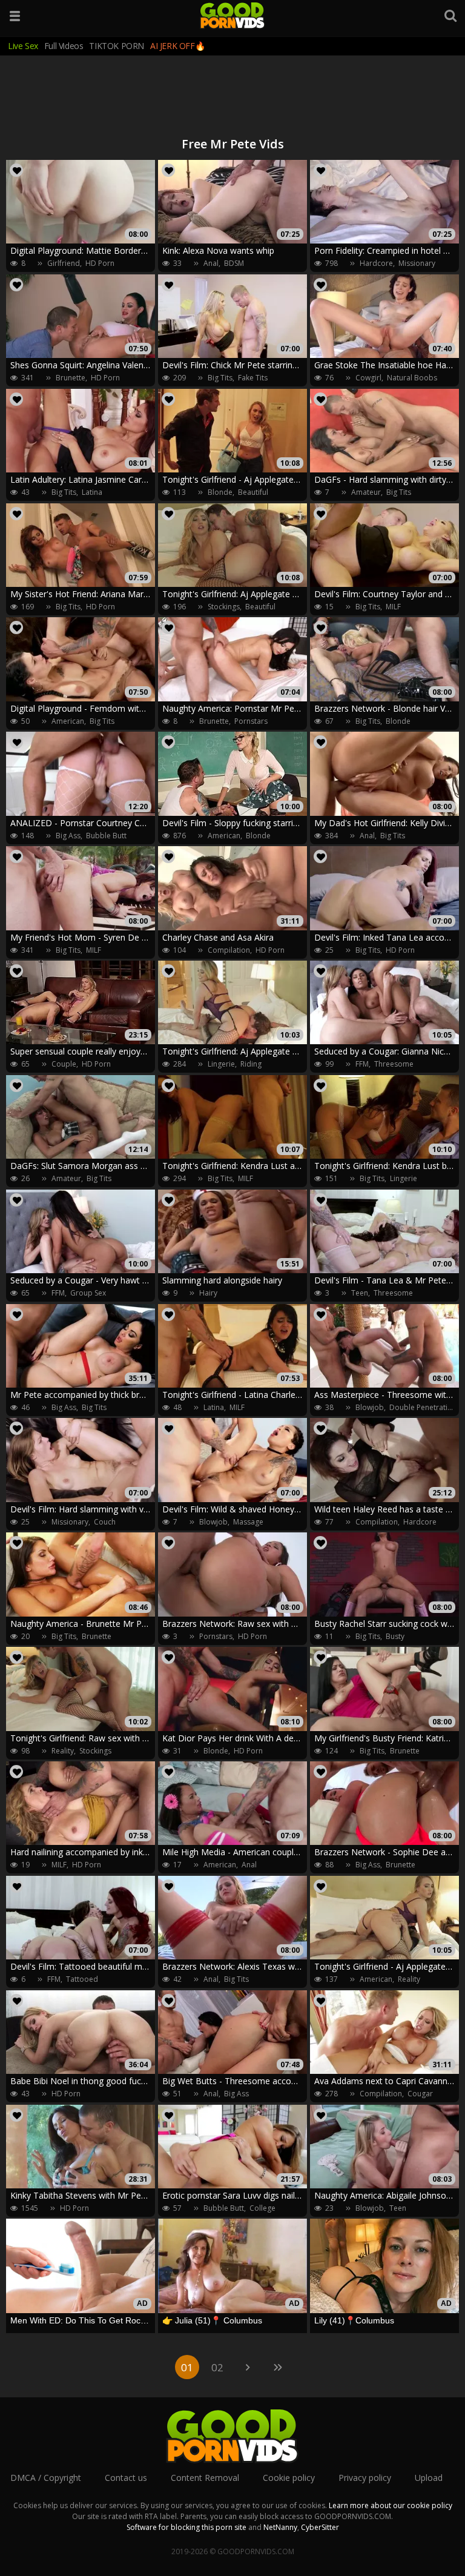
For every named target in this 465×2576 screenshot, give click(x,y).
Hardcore (376, 263)
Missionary (417, 263)
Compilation (229, 950)
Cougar (420, 2094)
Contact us (126, 2478)
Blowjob (370, 1407)
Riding (251, 1064)
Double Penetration (423, 1407)
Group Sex (88, 1293)
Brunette (71, 378)
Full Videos (64, 46)
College (262, 2208)
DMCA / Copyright (46, 2478)
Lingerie (221, 1064)
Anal (211, 263)
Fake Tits (253, 378)
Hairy (208, 1293)
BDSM (234, 263)
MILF (393, 607)
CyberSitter (320, 2527)
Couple (64, 1064)
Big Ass (68, 836)
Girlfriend (64, 263)
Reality (63, 1751)
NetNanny (280, 2527)
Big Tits (220, 378)
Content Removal (205, 2478)
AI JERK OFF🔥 (177, 46)
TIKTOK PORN (117, 46)
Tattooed (82, 1979)
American (68, 721)
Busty (395, 1636)
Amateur (366, 492)
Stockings (224, 607)
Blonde (220, 492)
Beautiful (253, 492)
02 (217, 2367)
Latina (92, 492)
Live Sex (23, 46)
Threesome (394, 1064)
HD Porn (100, 263)
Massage (248, 1522)
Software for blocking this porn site (186, 2527)
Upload (429, 2478)
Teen (360, 1293)
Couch (105, 1522)
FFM (362, 1064)
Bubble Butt (106, 836)
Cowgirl (368, 378)
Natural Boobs (412, 378)
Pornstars (251, 721)
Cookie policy (289, 2478)
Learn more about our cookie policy (391, 2505)
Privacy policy (365, 2478)
